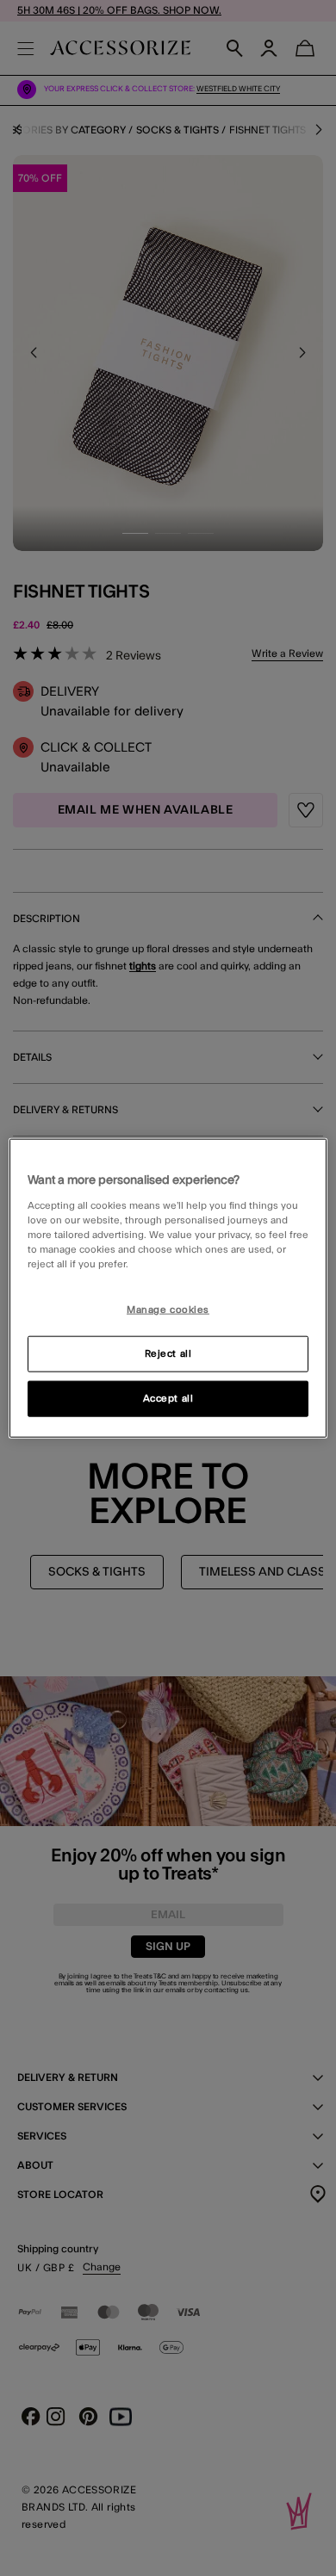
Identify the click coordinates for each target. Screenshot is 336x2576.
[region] (168, 1288)
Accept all (168, 1398)
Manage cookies (168, 1310)
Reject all (168, 1353)
